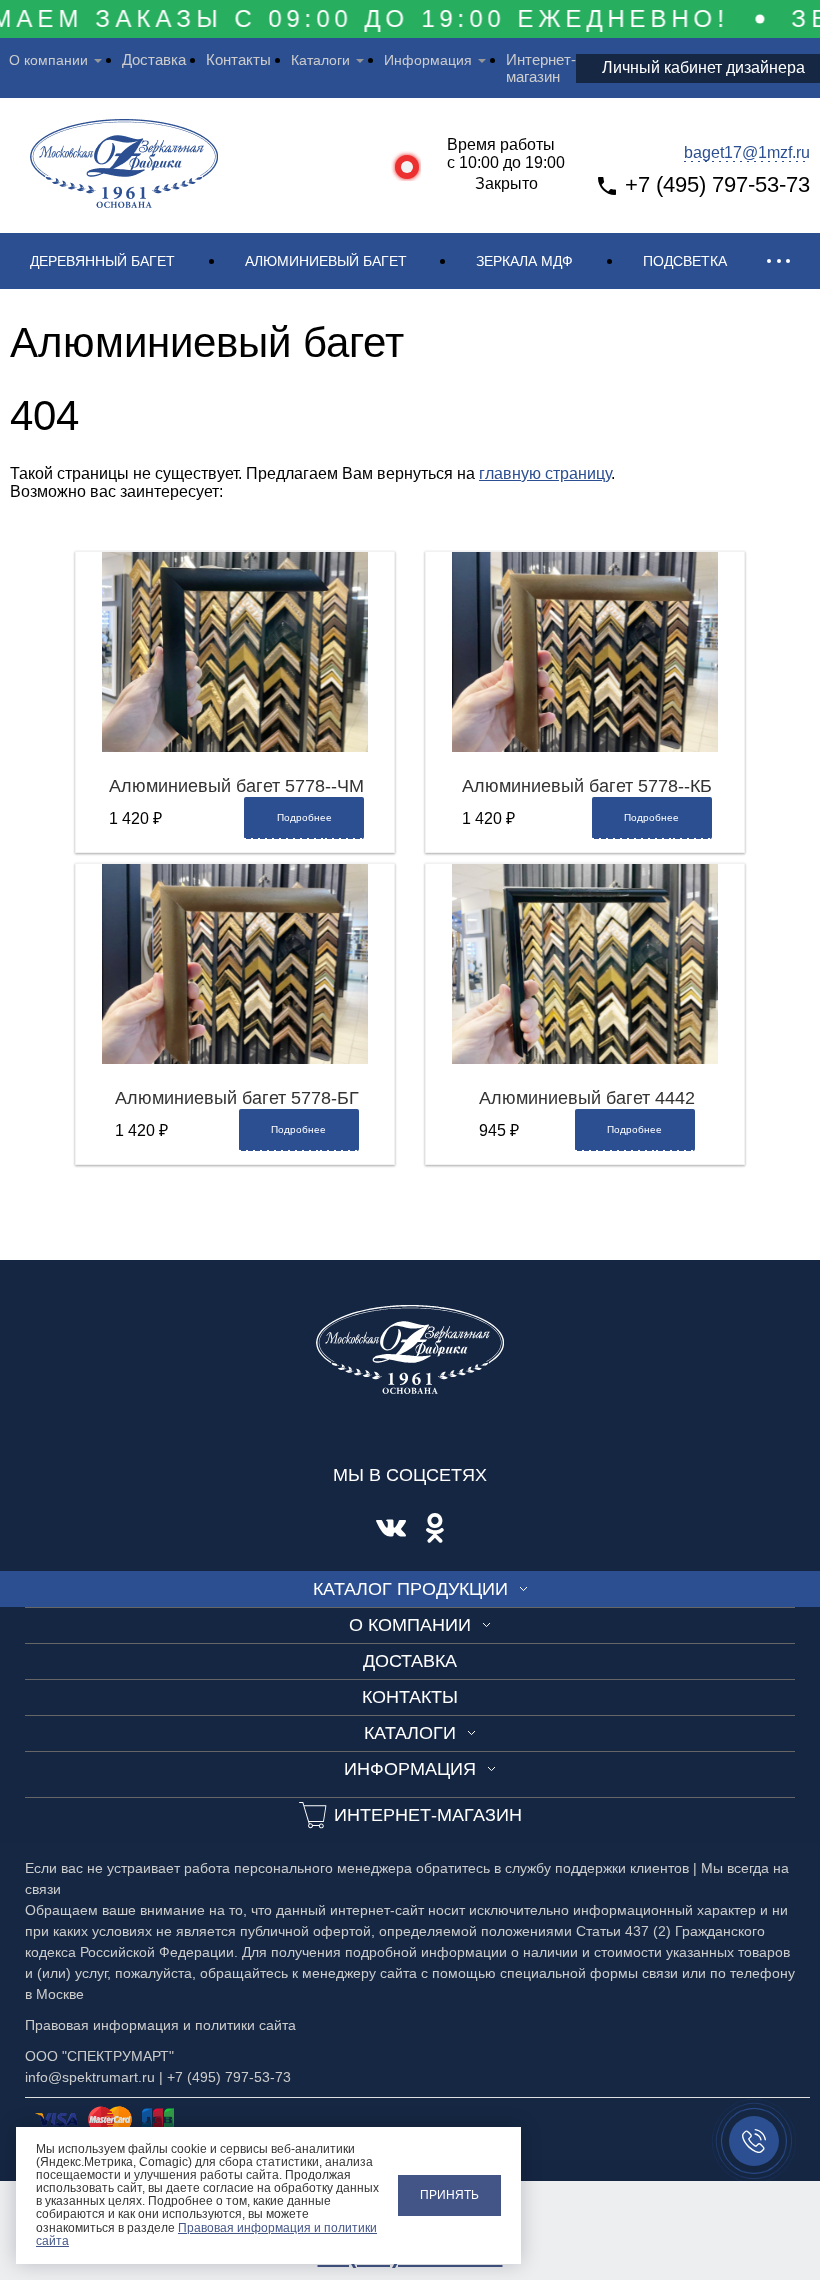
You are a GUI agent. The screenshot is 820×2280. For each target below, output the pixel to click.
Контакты (238, 59)
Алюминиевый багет (326, 261)
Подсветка (685, 261)
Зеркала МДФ (524, 261)
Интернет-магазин (541, 68)
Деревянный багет (102, 261)
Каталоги (320, 60)
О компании (48, 60)
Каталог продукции (410, 1589)
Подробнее (304, 817)
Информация (428, 60)
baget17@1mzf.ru (747, 152)
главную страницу (545, 473)
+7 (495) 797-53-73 (717, 184)
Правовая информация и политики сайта (206, 2234)
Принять (449, 2195)
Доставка (154, 59)
